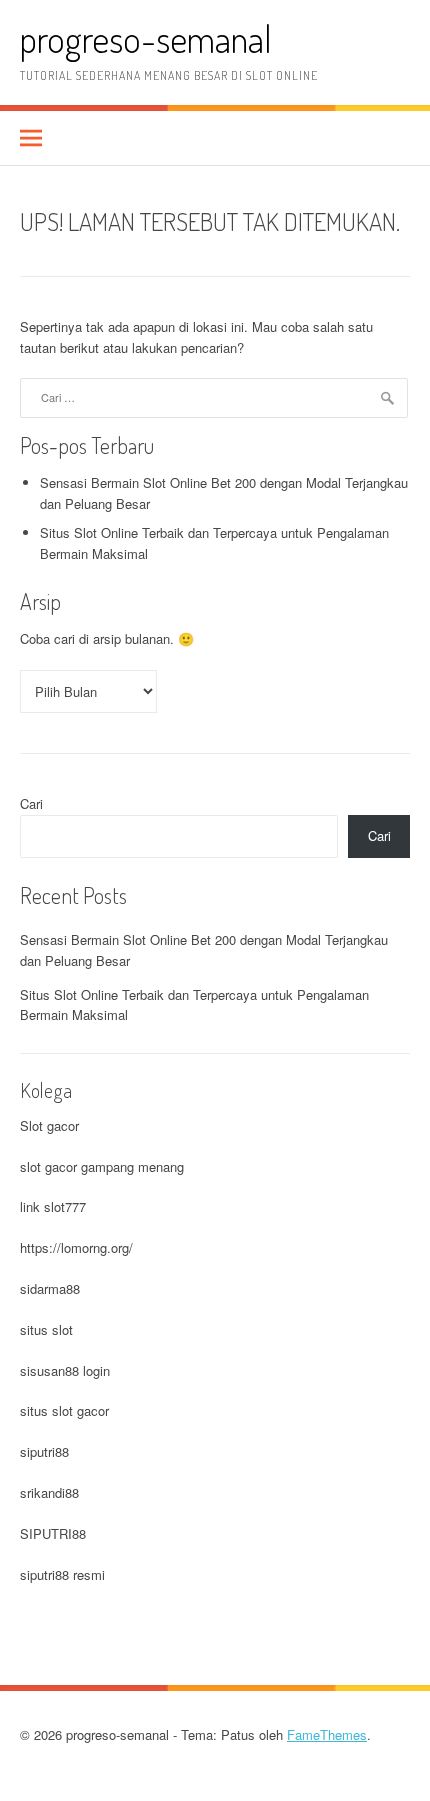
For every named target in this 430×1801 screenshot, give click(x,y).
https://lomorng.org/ (76, 1247)
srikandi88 (49, 1492)
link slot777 (53, 1206)
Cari (31, 803)
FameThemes (327, 1734)
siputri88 (44, 1451)
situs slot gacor (64, 1410)
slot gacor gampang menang (102, 1166)
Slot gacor (49, 1125)
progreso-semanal (146, 38)
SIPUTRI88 (53, 1533)
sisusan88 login (65, 1370)
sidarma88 (50, 1288)
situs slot (46, 1329)
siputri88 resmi (62, 1574)
